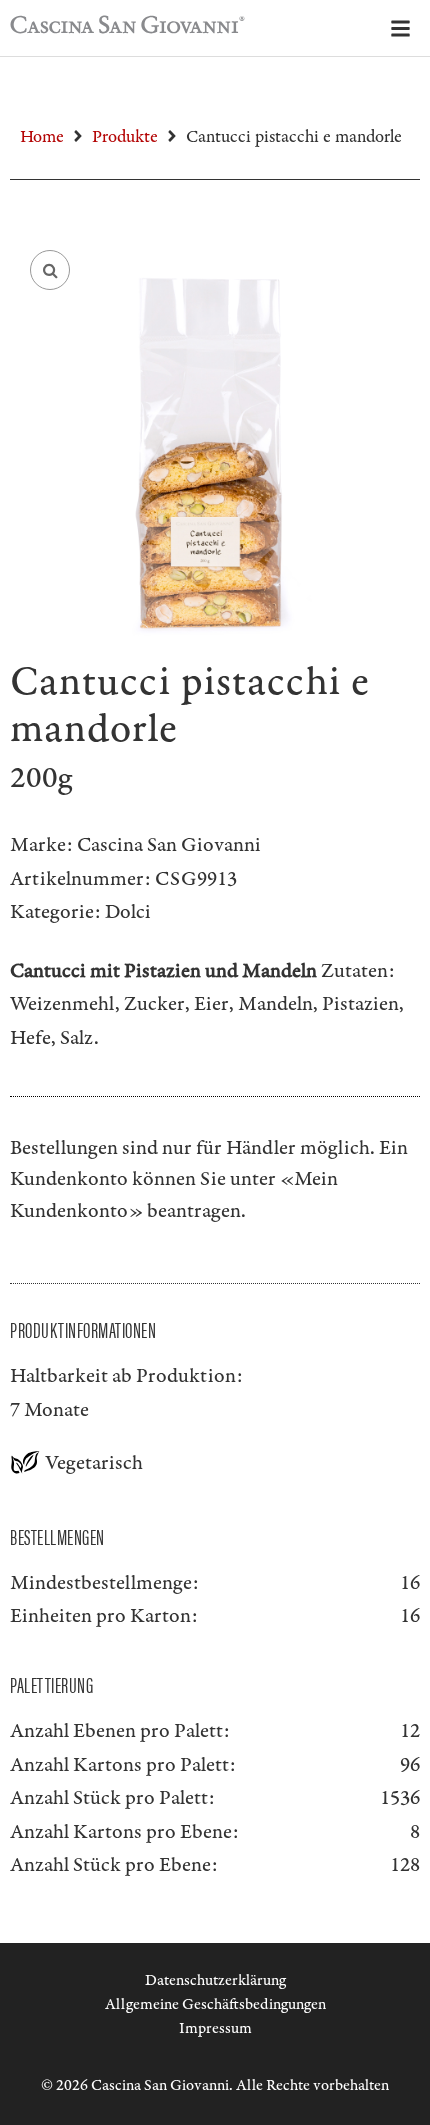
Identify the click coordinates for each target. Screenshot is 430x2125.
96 (410, 1765)
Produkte (125, 137)
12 (410, 1731)
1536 (400, 1798)
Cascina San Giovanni (169, 845)
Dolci (128, 912)
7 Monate (49, 1410)
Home (42, 137)
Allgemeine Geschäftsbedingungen (215, 2004)
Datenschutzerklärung (215, 1980)
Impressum (215, 2028)
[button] (50, 270)
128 (405, 1865)
